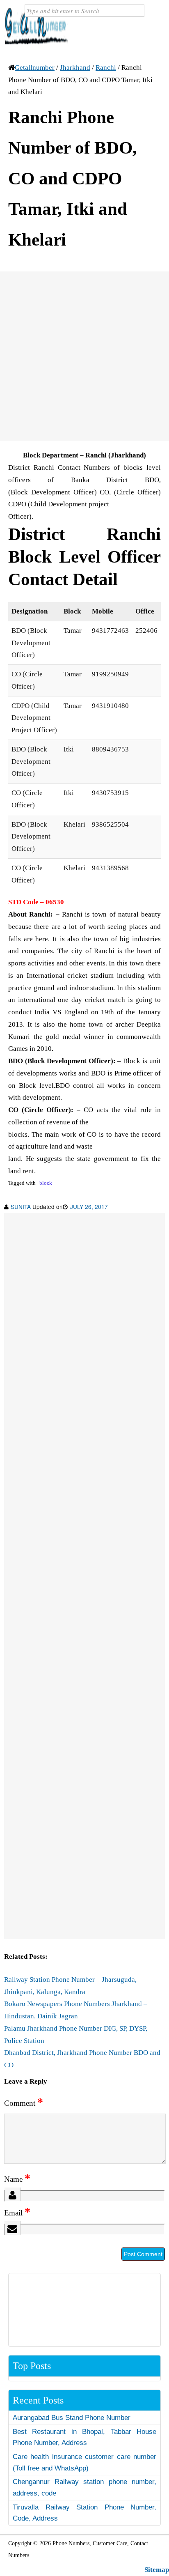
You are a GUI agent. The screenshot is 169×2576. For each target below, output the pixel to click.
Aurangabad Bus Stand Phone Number (72, 2418)
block (46, 1183)
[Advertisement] (84, 356)
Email (17, 2213)
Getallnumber (35, 68)
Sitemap (157, 2570)
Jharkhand (75, 68)
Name (17, 2179)
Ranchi (106, 68)
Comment (24, 2103)
